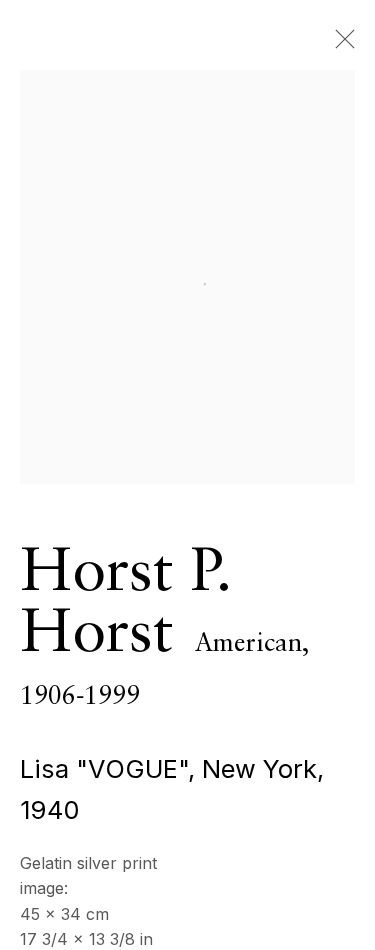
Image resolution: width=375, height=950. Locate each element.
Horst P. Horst (125, 604)
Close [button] (340, 45)
